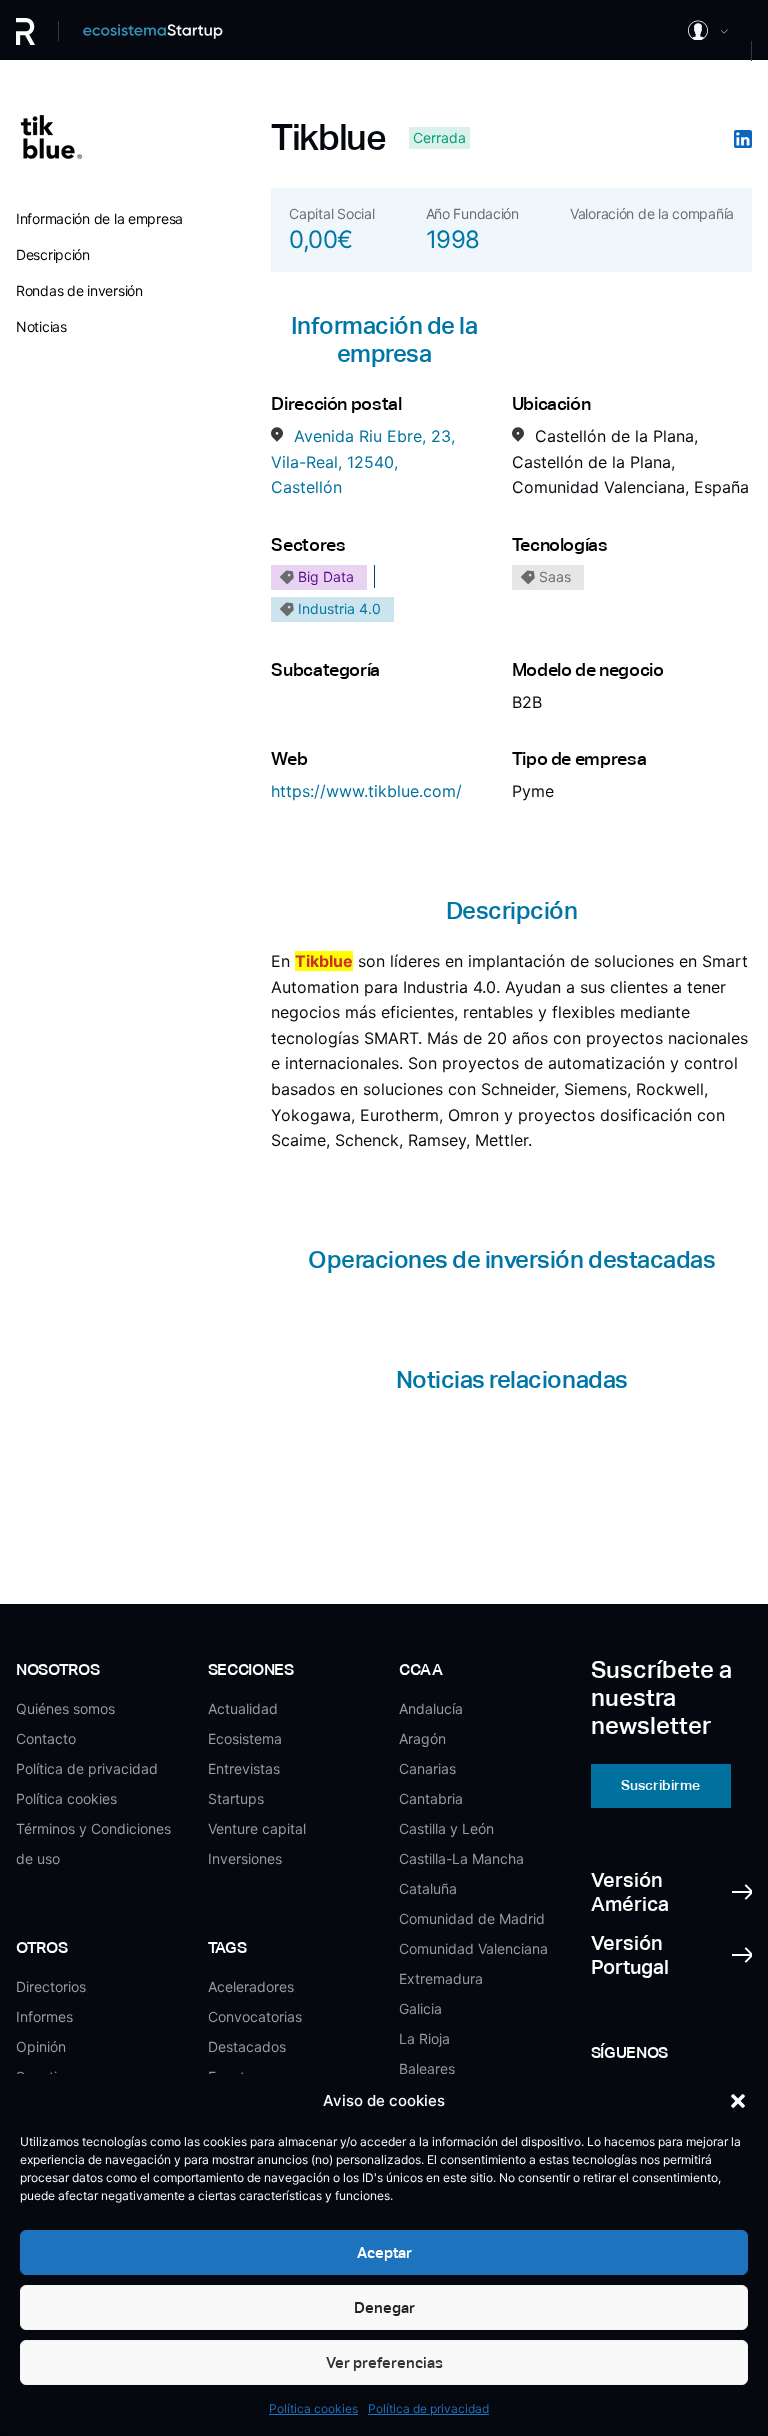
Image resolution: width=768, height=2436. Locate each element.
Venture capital (257, 1828)
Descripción (53, 254)
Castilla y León (446, 1828)
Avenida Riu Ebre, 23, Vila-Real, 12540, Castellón (363, 461)
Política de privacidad (428, 2408)
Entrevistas (244, 1768)
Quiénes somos (65, 1708)
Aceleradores (251, 1986)
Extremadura (441, 1978)
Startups (236, 1798)
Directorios (51, 1986)
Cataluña (428, 1888)
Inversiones (245, 1858)
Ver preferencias (384, 2362)
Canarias (427, 1768)
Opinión (41, 2046)
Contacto (46, 1738)
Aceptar (384, 2252)
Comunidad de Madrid (472, 1918)
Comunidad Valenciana (473, 1948)
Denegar (384, 2307)
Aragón (422, 1738)
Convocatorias (255, 2016)
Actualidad (243, 1708)
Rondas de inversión (79, 290)
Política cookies (313, 2408)
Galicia (420, 2008)
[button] (738, 2101)
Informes (44, 2016)
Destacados (247, 2046)
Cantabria (431, 1798)
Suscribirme (660, 1785)
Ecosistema (245, 1738)
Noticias (41, 326)
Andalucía (431, 1708)
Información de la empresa (99, 218)
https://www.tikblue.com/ (366, 791)
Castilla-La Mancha (461, 1858)
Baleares (427, 2068)
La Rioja (424, 2038)
